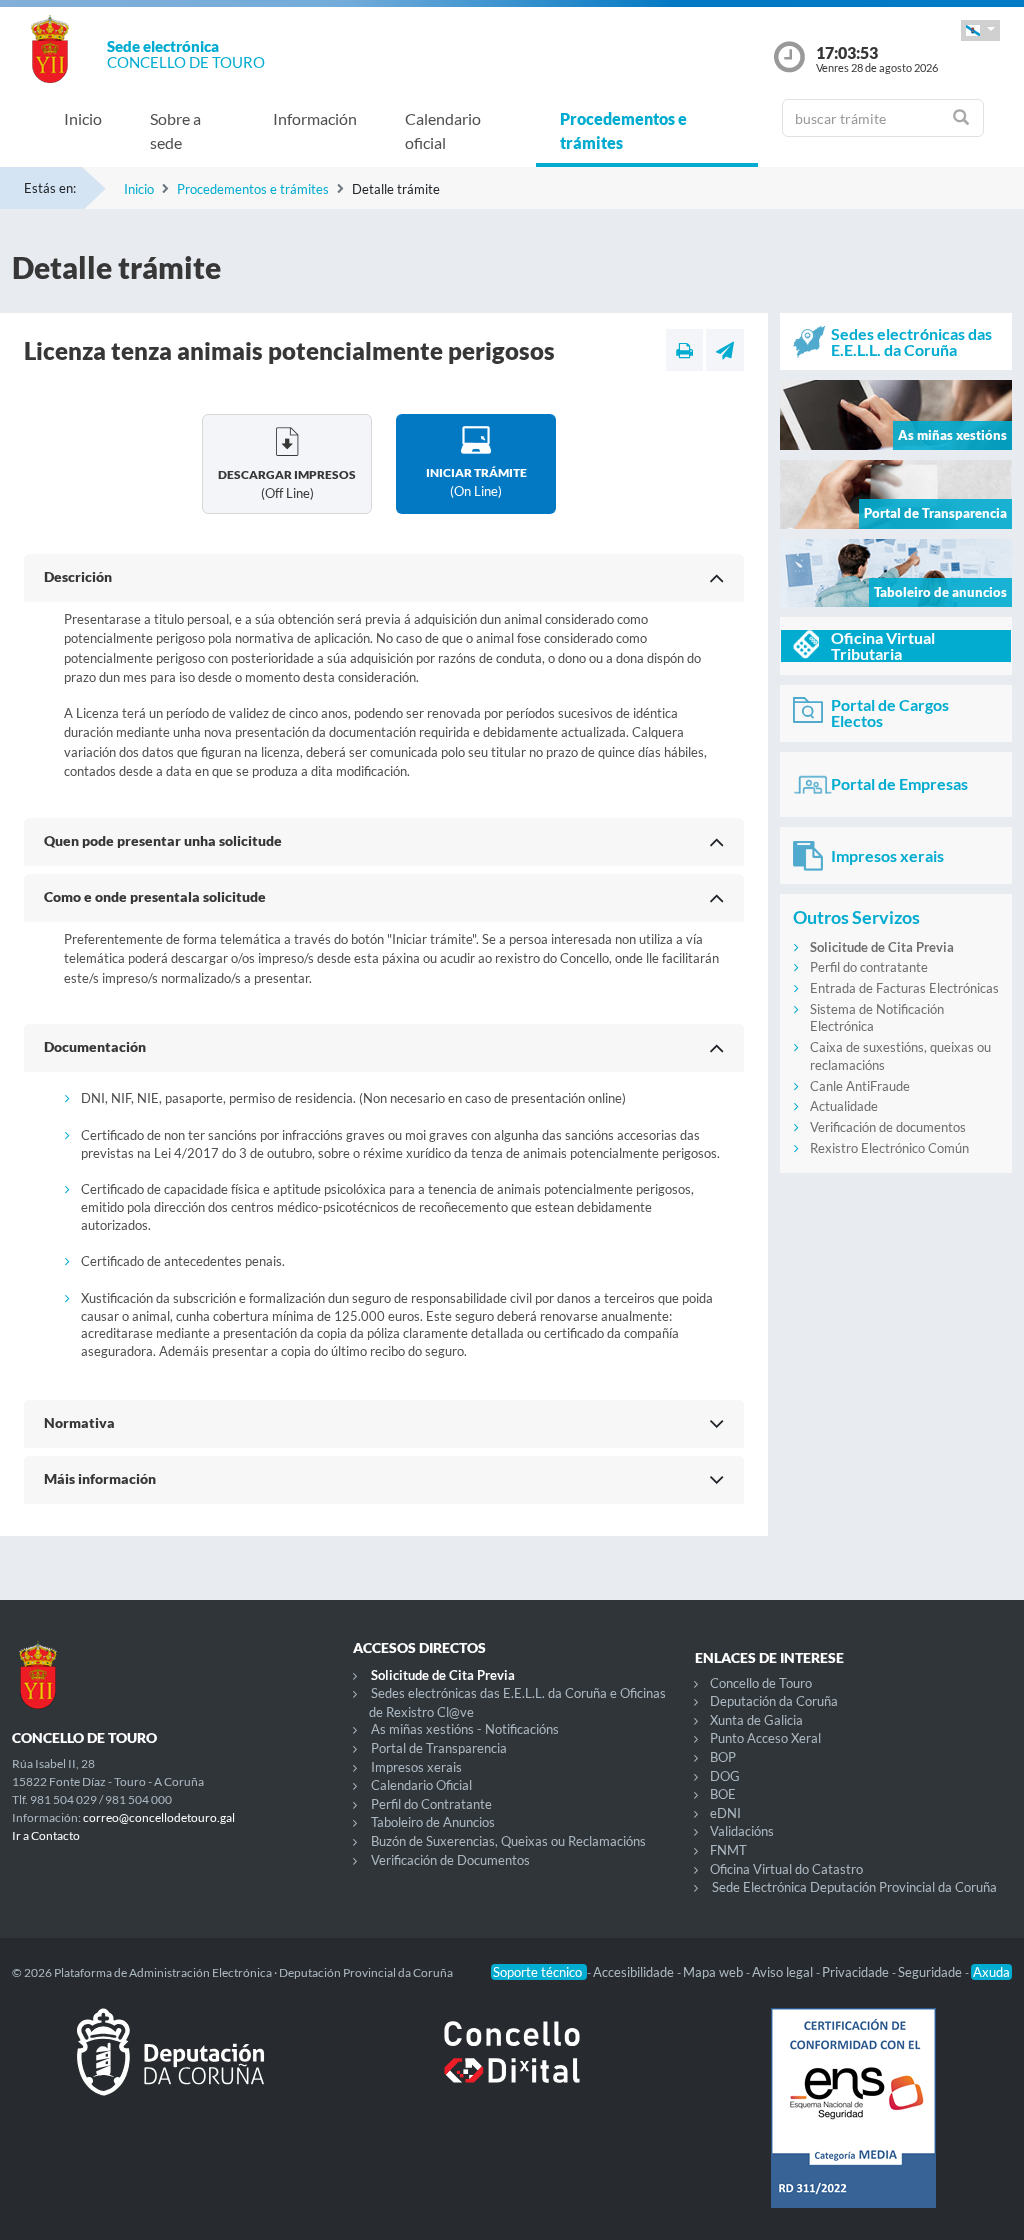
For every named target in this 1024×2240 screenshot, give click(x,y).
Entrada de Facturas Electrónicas (904, 988)
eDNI (725, 1813)
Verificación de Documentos (450, 1860)
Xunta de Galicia (756, 1720)
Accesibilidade (635, 1972)
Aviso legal (784, 1972)
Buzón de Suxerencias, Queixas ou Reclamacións (508, 1841)
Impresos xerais (416, 1767)
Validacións (742, 1831)
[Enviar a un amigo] (725, 350)
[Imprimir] (684, 350)
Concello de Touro (761, 1683)
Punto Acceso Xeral (765, 1738)
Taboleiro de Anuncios (433, 1822)
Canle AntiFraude (860, 1086)
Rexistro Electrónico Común (889, 1148)
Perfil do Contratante (431, 1804)
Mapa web (714, 1972)
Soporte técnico (539, 1972)
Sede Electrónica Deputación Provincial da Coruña (854, 1887)
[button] (980, 30)
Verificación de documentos (888, 1127)
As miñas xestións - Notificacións (465, 1729)
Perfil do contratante (869, 967)
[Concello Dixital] (511, 2068)
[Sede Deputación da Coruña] (170, 2068)
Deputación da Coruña (774, 1701)
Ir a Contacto (46, 1835)
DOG (725, 1776)
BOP (723, 1757)
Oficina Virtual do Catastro (786, 1869)
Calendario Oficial (421, 1785)
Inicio (83, 118)
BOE (723, 1794)
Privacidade (857, 1972)
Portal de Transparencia (439, 1748)
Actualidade (844, 1106)
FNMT (728, 1850)
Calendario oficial (443, 130)
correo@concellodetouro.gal (159, 1817)
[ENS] (853, 2124)
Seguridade (931, 1972)
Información (315, 118)
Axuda (991, 1972)
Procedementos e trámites (623, 130)
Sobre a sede (175, 130)
